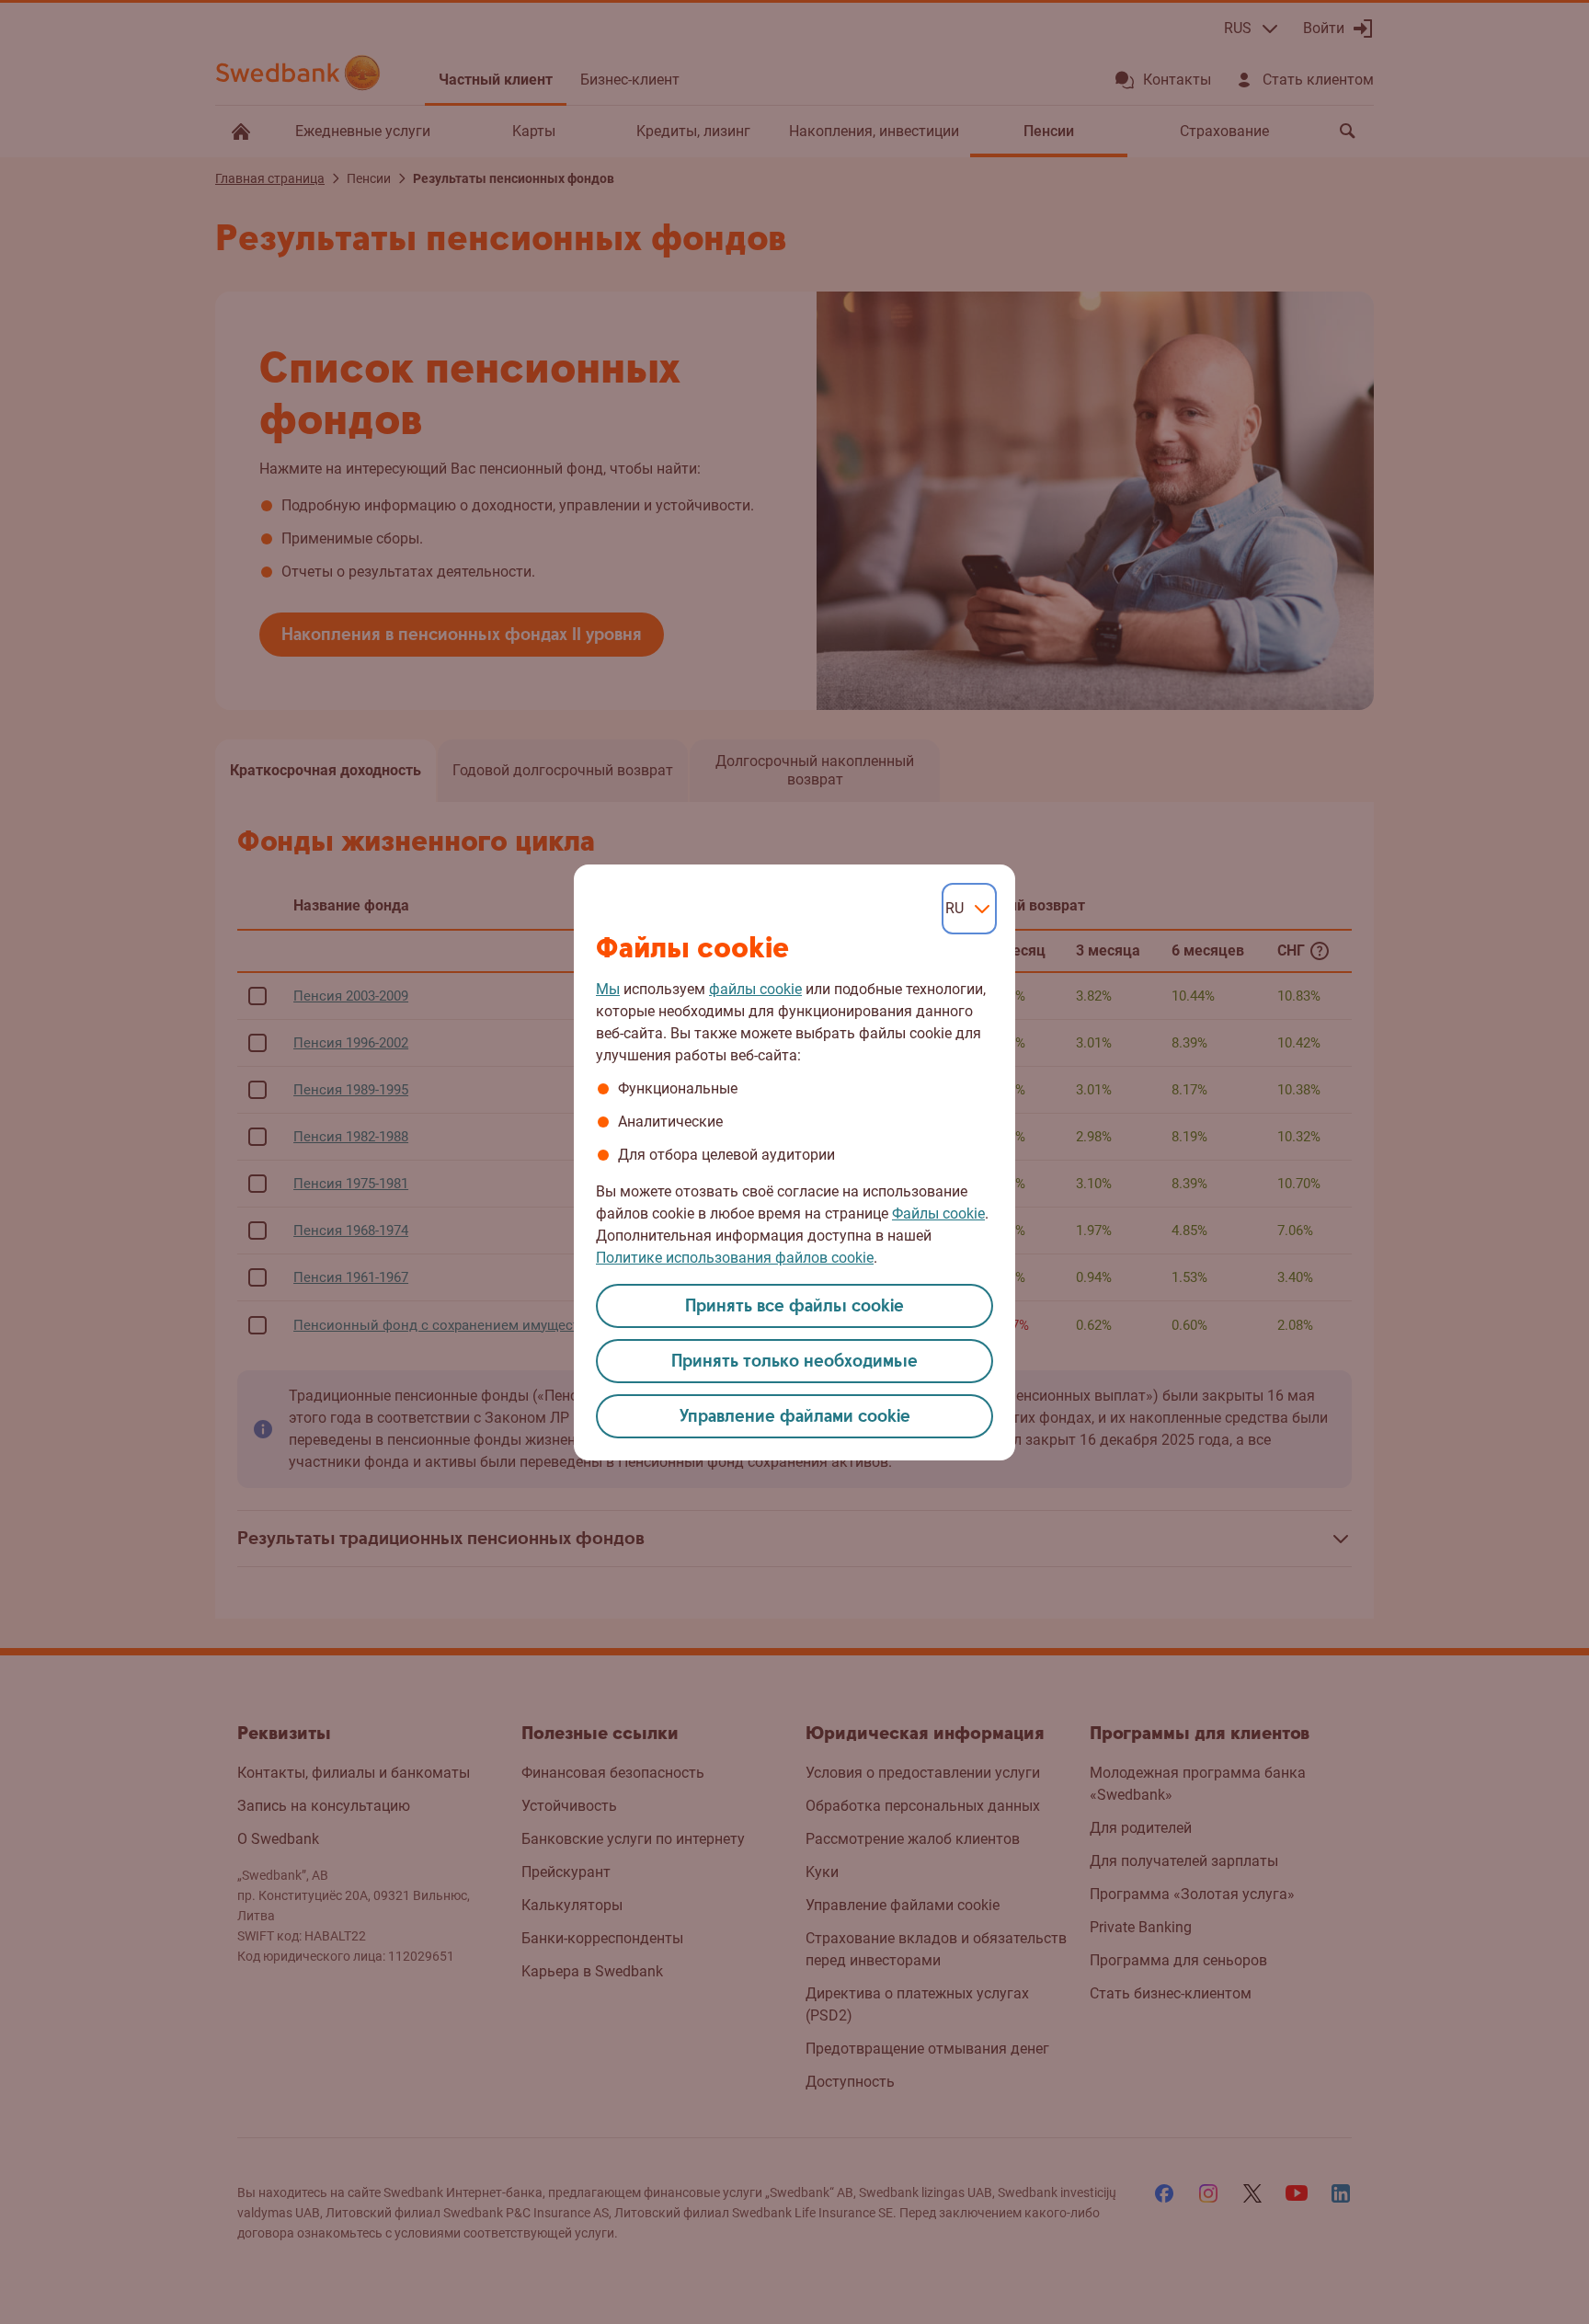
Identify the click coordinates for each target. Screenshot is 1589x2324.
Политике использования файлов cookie (735, 1258)
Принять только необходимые (794, 1362)
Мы (608, 989)
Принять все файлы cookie (794, 1306)
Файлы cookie (938, 1214)
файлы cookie (755, 989)
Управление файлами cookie (795, 1417)
